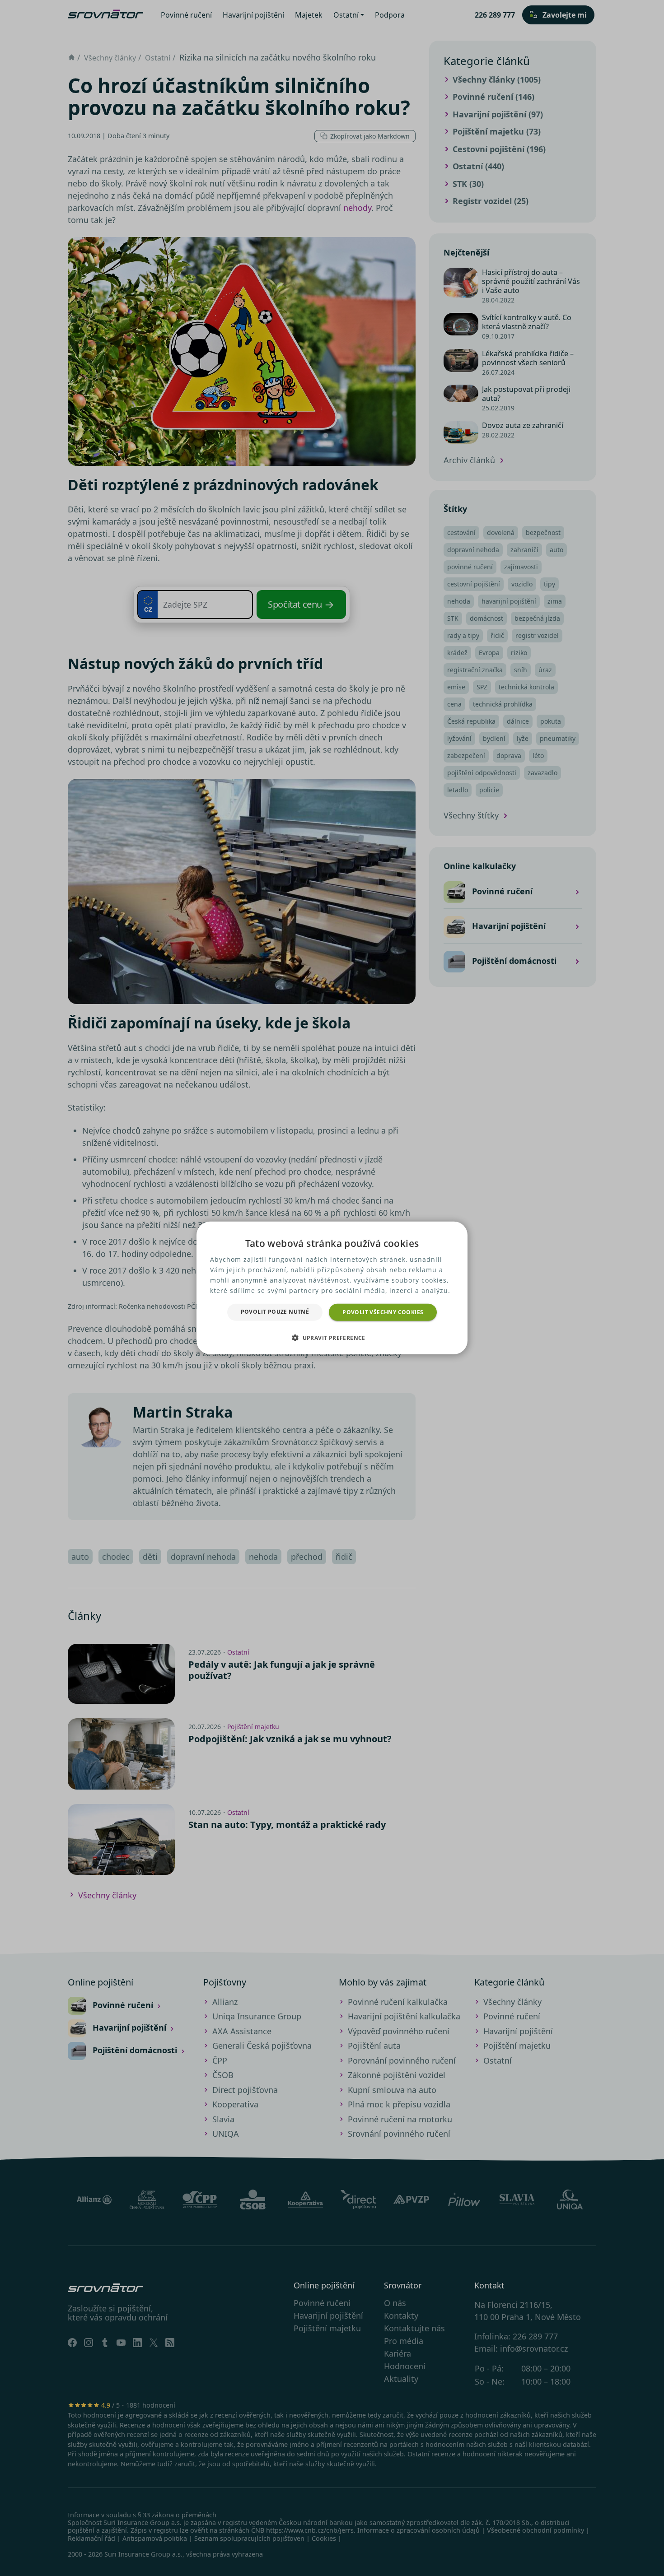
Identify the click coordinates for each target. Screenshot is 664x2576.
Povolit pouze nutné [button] (275, 1312)
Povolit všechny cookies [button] (383, 1312)
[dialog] (332, 1288)
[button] (332, 1338)
